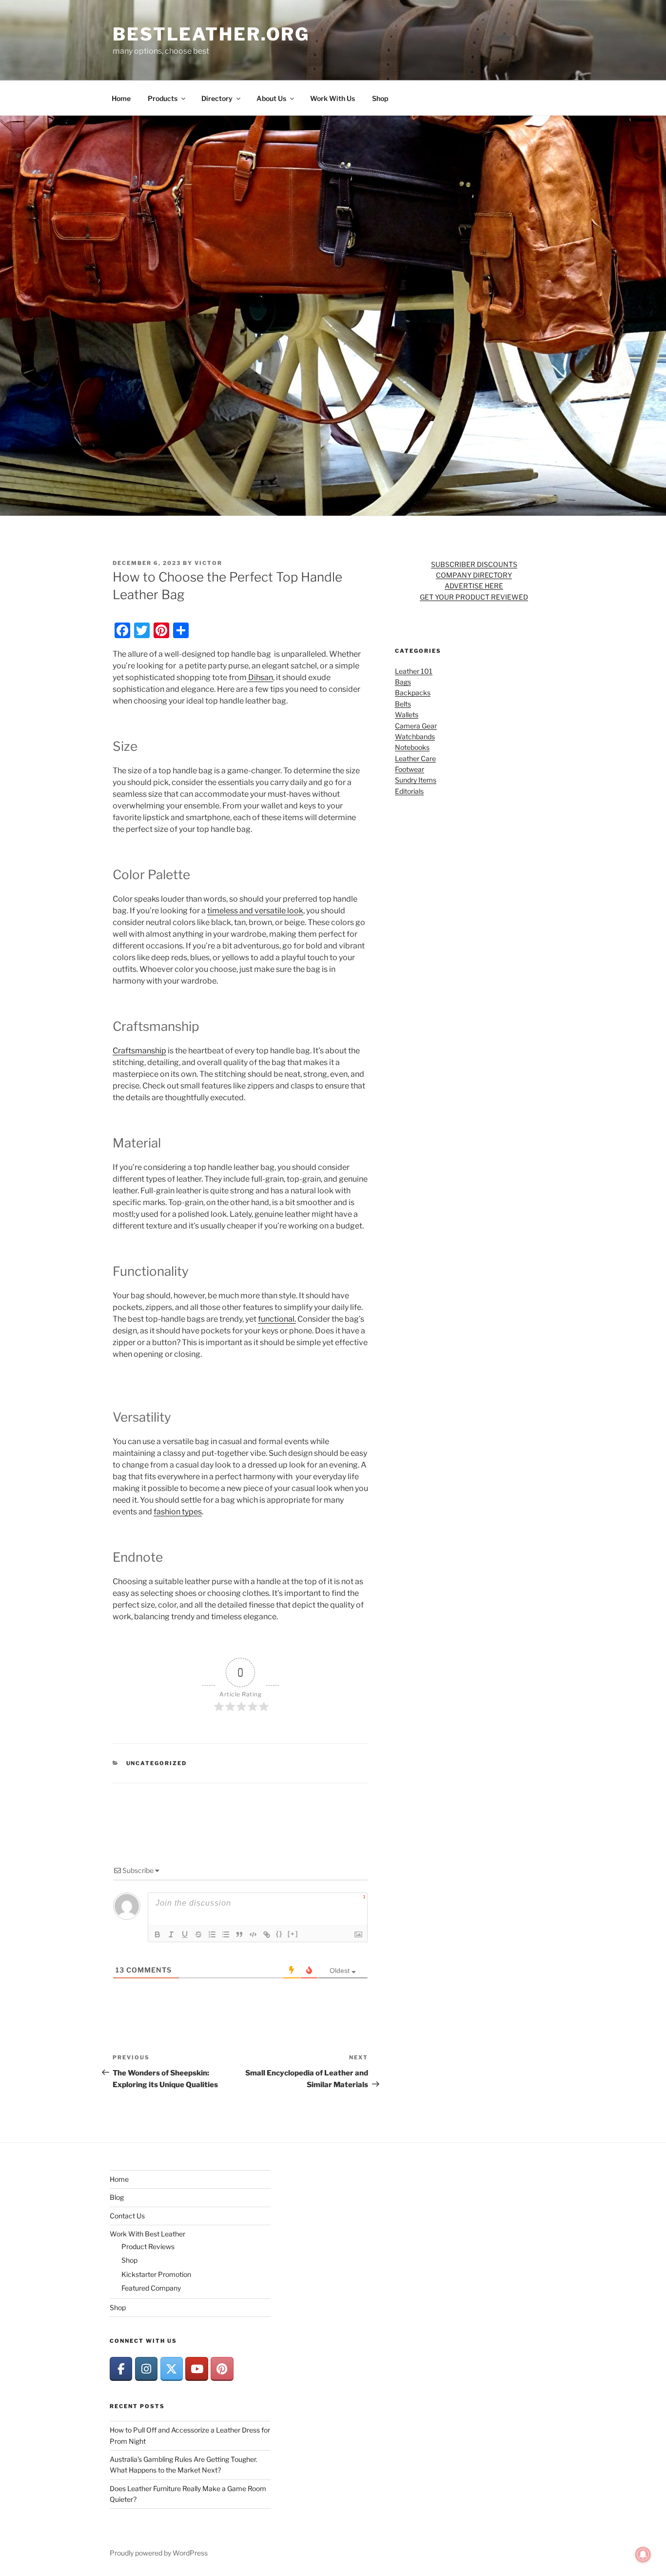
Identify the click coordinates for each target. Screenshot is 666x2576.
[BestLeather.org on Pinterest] (222, 2369)
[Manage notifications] (643, 2555)
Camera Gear (416, 726)
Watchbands (415, 736)
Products (163, 98)
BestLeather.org (211, 34)
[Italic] (171, 1934)
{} (279, 1934)
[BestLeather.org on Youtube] (196, 2369)
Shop (380, 98)
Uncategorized (157, 1763)
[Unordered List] (226, 1934)
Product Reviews (148, 2246)
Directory (217, 98)
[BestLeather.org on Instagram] (146, 2369)
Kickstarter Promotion (156, 2274)
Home (121, 98)
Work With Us (333, 98)
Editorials (409, 791)
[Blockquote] (239, 1934)
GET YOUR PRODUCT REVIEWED (474, 597)
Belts (403, 704)
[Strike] (198, 1934)
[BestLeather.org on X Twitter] (172, 2369)
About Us (271, 98)
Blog (117, 2197)
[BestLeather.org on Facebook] (121, 2369)
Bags (403, 682)
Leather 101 (414, 671)
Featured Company (151, 2288)
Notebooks (412, 747)
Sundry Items (416, 780)
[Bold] (157, 1934)
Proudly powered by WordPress (159, 2553)
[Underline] (185, 1934)
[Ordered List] (212, 1934)
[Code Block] (253, 1934)
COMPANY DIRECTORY (474, 575)
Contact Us (127, 2216)
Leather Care (415, 758)
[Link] (267, 1934)
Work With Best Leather (147, 2234)
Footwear (410, 769)
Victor (208, 563)
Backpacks (413, 693)
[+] (293, 1934)
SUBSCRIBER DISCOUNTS (474, 564)
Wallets (407, 714)
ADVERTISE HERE (474, 586)
